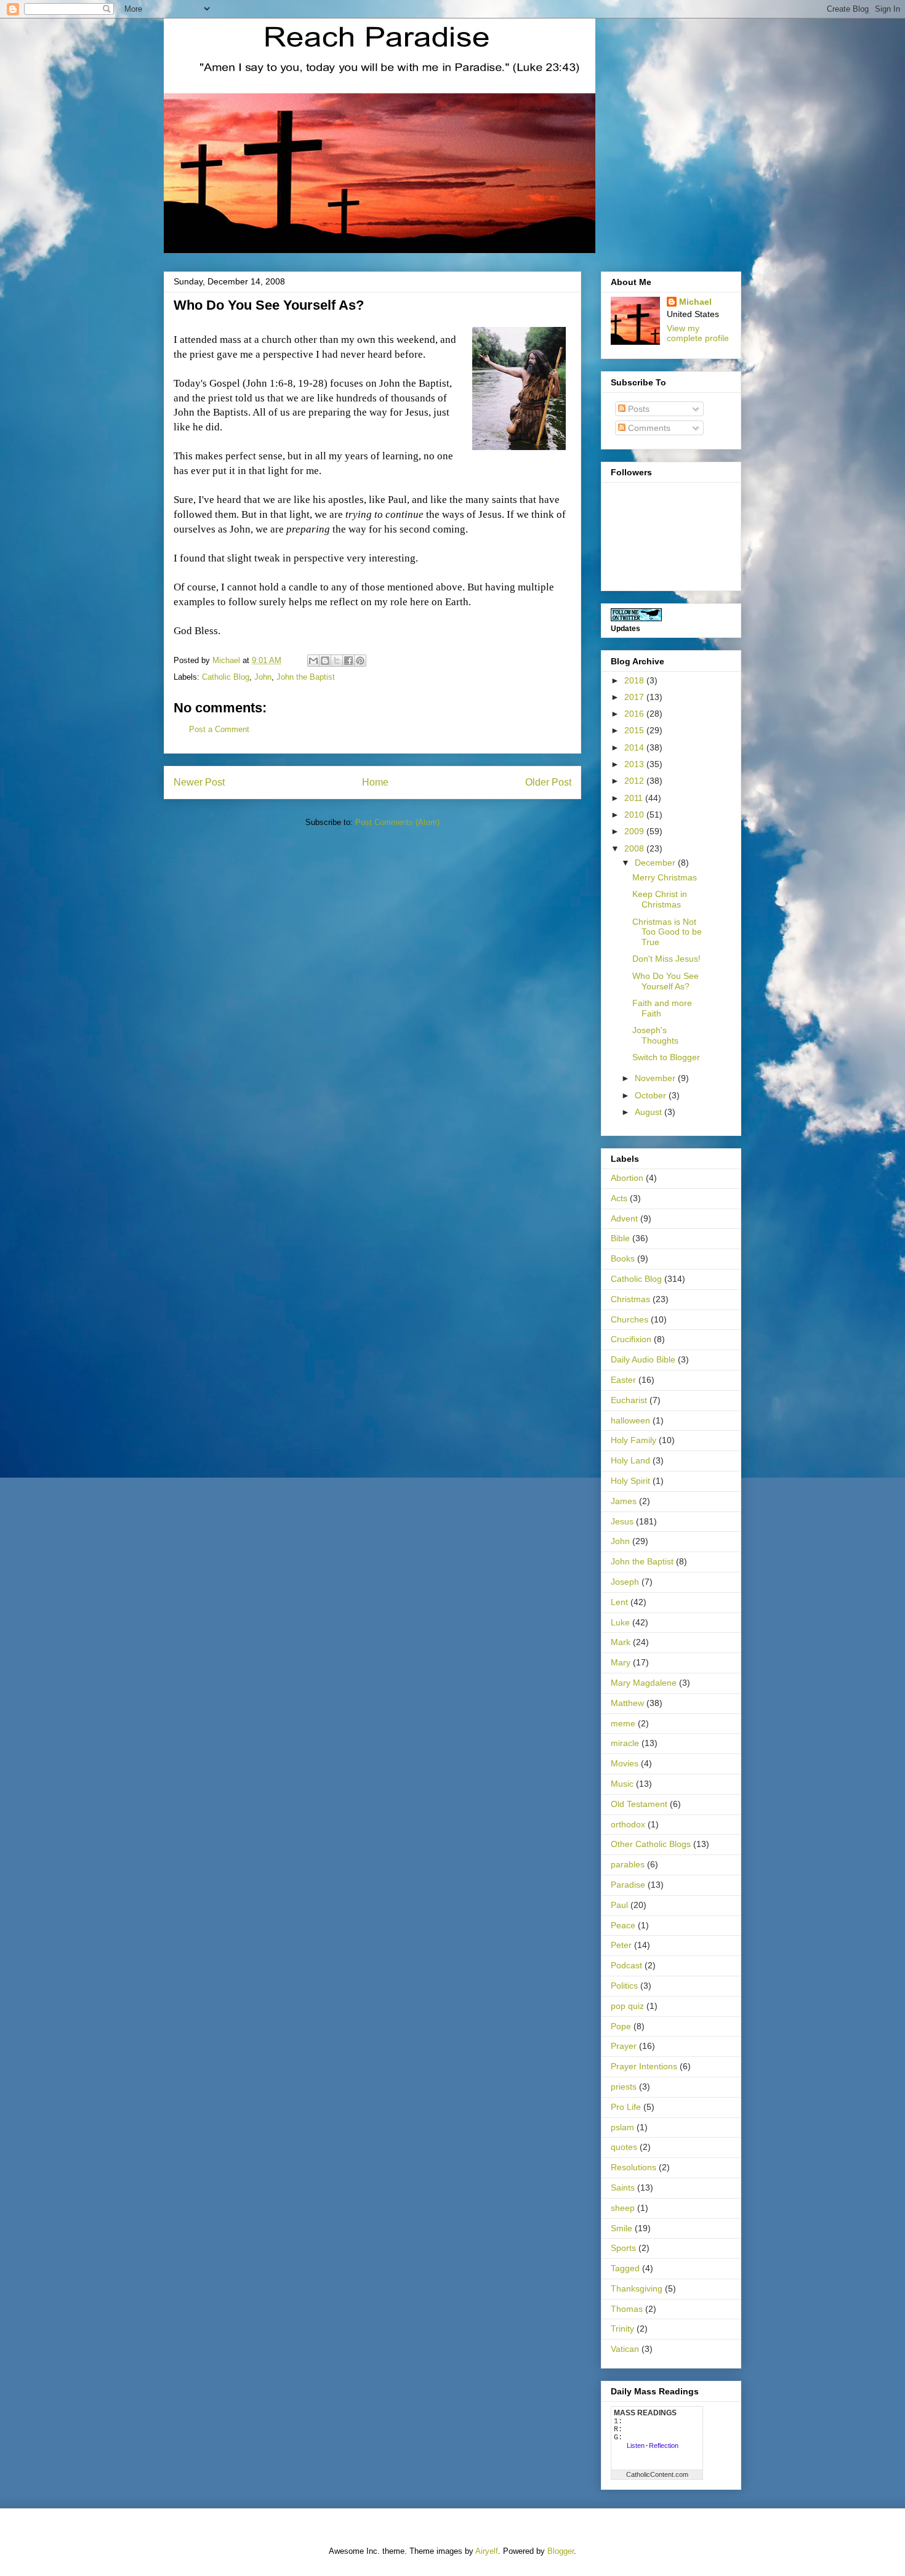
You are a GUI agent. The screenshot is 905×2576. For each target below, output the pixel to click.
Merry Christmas (665, 877)
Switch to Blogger (666, 1057)
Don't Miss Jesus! (666, 959)
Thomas (627, 2309)
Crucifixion (631, 1339)
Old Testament (639, 1804)
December (656, 863)
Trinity (622, 2328)
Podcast (626, 1965)
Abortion (627, 1178)
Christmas (630, 1299)
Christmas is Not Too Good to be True (667, 932)
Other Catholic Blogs (651, 1844)
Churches (629, 1319)
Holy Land (630, 1460)
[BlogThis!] (325, 661)
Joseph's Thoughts (655, 1035)
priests (624, 2087)
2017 (635, 697)
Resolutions (633, 2167)
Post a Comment (219, 729)
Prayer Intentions (644, 2066)
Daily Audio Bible (643, 1359)
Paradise (628, 1885)
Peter (621, 1945)
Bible (620, 1238)
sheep (623, 2208)
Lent (619, 1602)
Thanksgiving (637, 2288)
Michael (695, 302)
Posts (638, 409)
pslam (622, 2127)
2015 (635, 730)
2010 (635, 815)
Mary (621, 1662)
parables (628, 1864)
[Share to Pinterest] (360, 661)
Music (622, 1784)
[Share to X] (337, 661)
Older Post (548, 782)
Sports (623, 2248)
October (652, 1095)
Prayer (624, 2046)
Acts (619, 1198)
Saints (623, 2188)
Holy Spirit (630, 1481)
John (263, 677)
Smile (621, 2228)
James (624, 1501)
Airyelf (487, 2551)
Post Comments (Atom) (397, 822)
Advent (624, 1218)
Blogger (561, 2551)
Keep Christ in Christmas (660, 899)
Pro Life (626, 2107)
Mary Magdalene (644, 1683)
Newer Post (199, 782)
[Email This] (313, 661)
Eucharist (629, 1400)
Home (375, 782)
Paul (619, 1905)
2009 (635, 831)
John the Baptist (306, 677)
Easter (623, 1380)
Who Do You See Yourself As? (666, 981)
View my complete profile (698, 333)
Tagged (625, 2268)
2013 (635, 764)
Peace (623, 1925)
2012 (635, 781)
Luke (620, 1622)
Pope (621, 2026)
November (656, 1078)
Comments (648, 428)
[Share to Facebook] (348, 661)
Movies (625, 1763)
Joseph (625, 1582)
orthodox (628, 1824)
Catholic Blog (226, 677)
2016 (635, 714)
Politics (624, 1986)
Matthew (627, 1703)
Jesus (622, 1521)
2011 (635, 798)
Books (623, 1258)
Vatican (625, 2349)
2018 (635, 680)
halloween (630, 1420)
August (650, 1112)
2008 (635, 848)
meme (623, 1723)
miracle (625, 1743)
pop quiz (627, 2006)
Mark (621, 1642)
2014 (635, 747)
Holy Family (633, 1440)
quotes (624, 2147)
